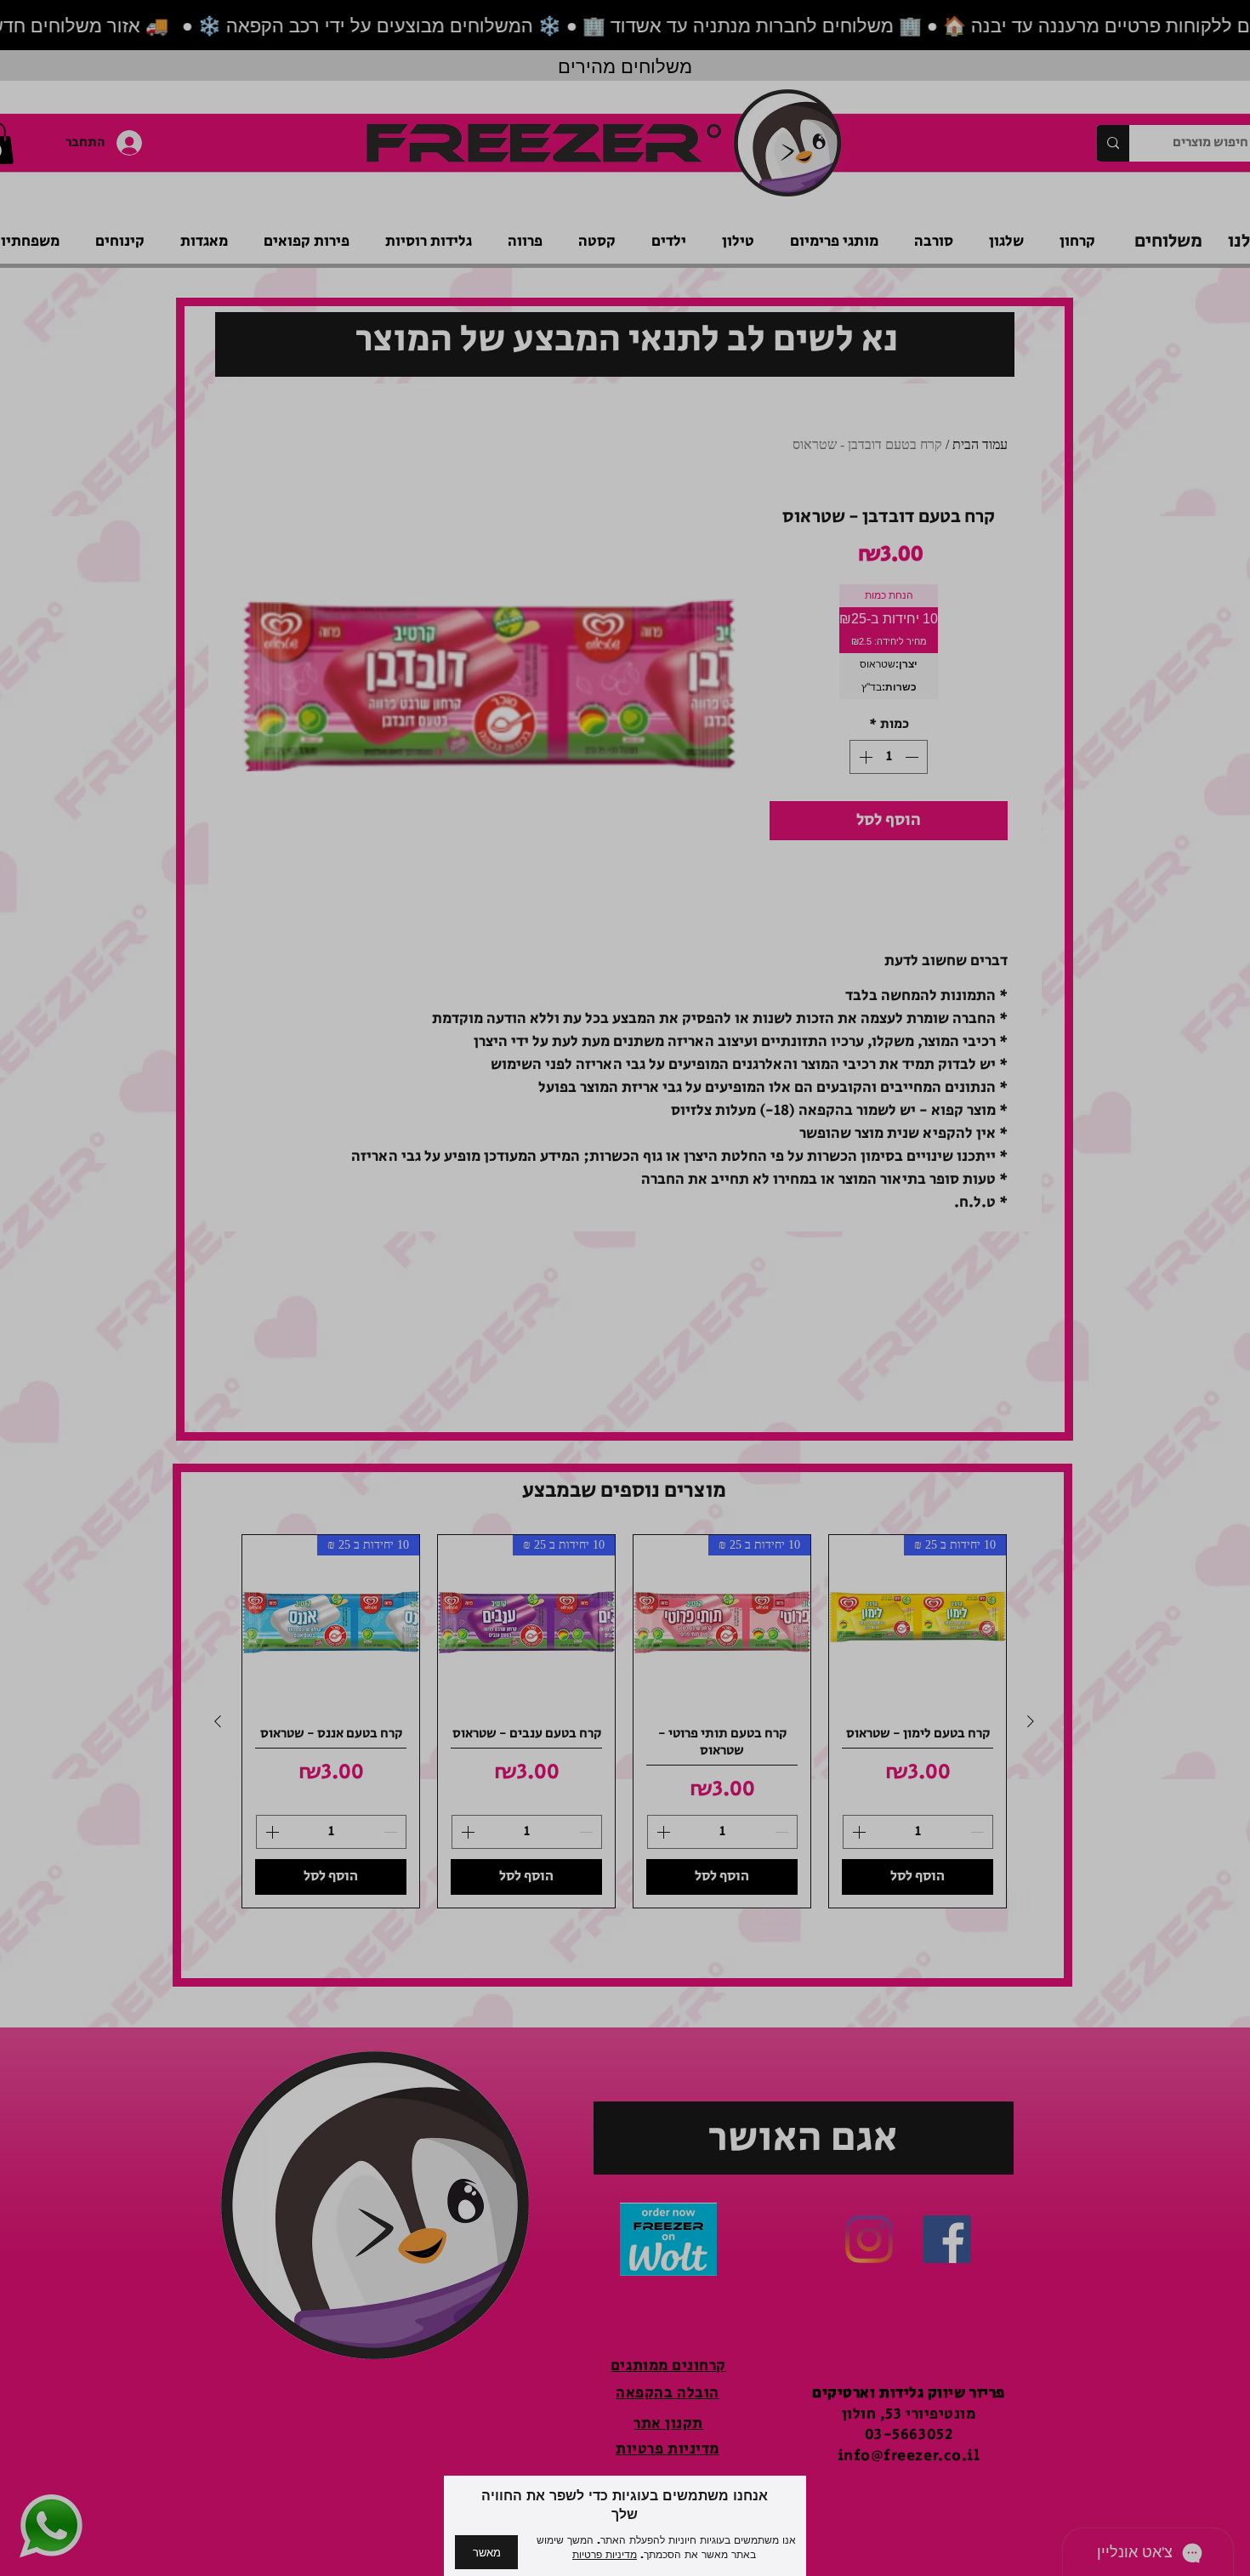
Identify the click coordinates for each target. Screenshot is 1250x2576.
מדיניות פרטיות (605, 2555)
